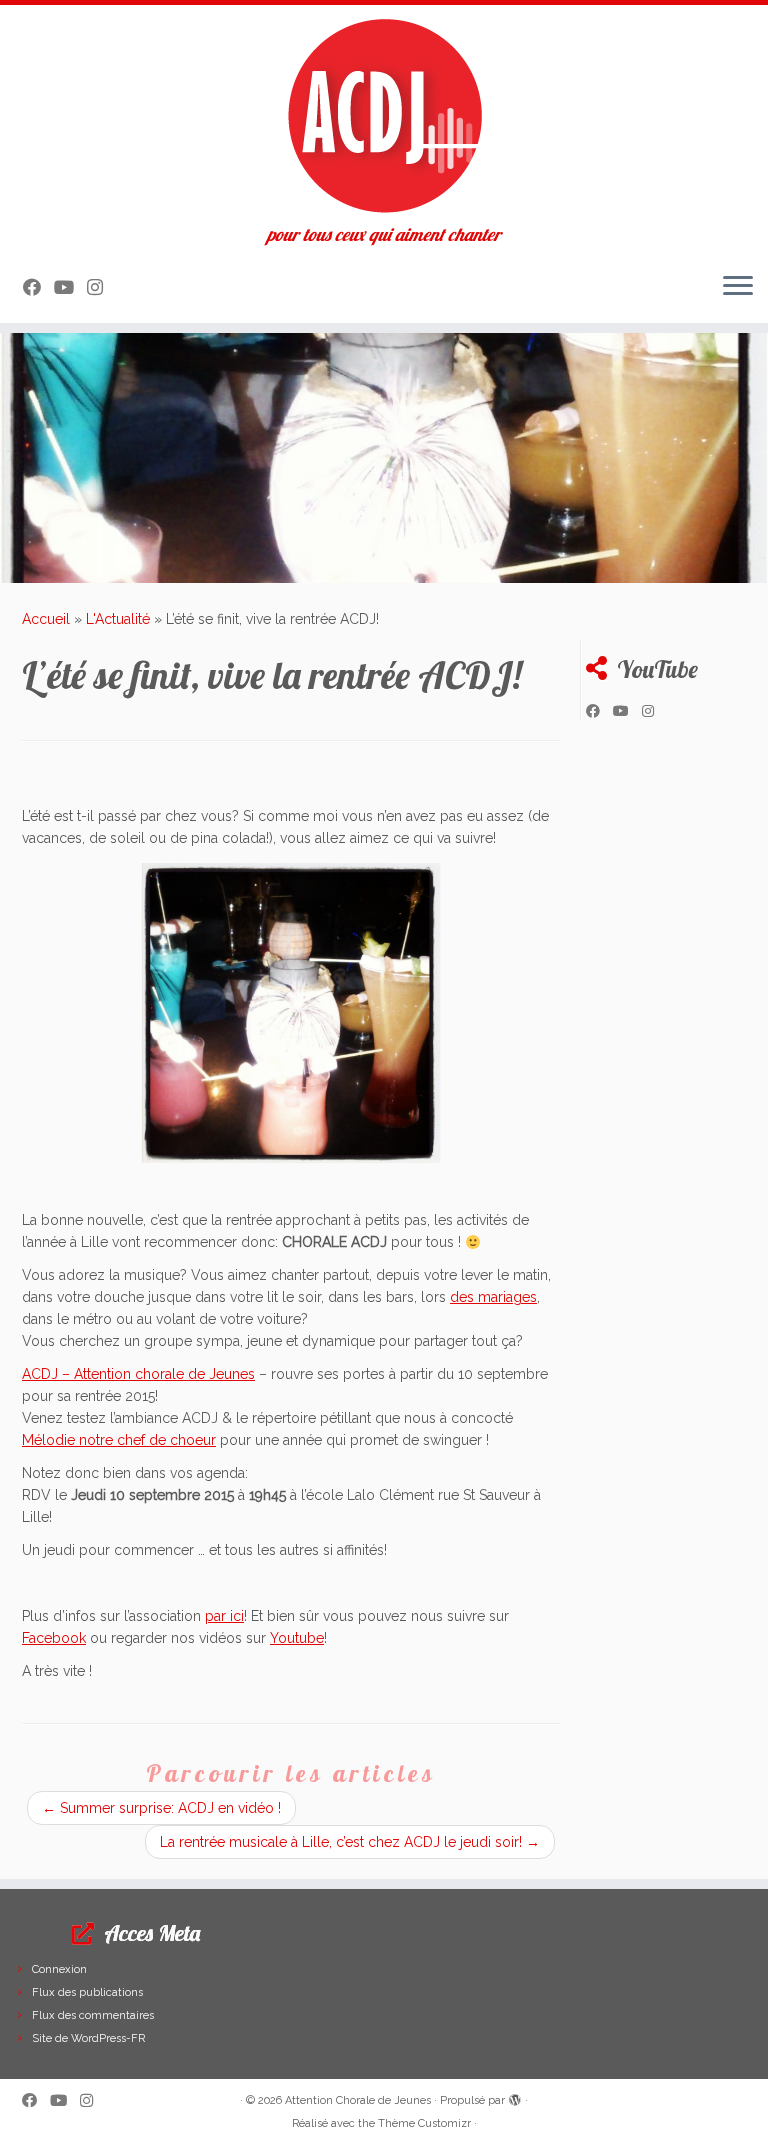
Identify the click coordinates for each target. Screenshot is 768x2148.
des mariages (493, 1297)
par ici (224, 1616)
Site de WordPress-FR (88, 2038)
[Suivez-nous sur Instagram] (101, 287)
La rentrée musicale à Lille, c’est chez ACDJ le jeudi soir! (350, 1842)
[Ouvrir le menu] (738, 287)
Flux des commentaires (93, 2015)
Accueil (46, 619)
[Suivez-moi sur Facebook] (38, 287)
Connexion (59, 1969)
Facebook (54, 1638)
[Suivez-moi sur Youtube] (70, 287)
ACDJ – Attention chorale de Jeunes (138, 1374)
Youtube (297, 1638)
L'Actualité (118, 619)
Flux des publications (87, 1992)
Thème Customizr (424, 2123)
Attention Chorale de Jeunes (358, 2100)
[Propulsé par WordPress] (515, 2097)
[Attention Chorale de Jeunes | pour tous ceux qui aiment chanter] (384, 115)
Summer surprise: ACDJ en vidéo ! (161, 1808)
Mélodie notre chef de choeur (119, 1440)
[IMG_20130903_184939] (291, 1013)
